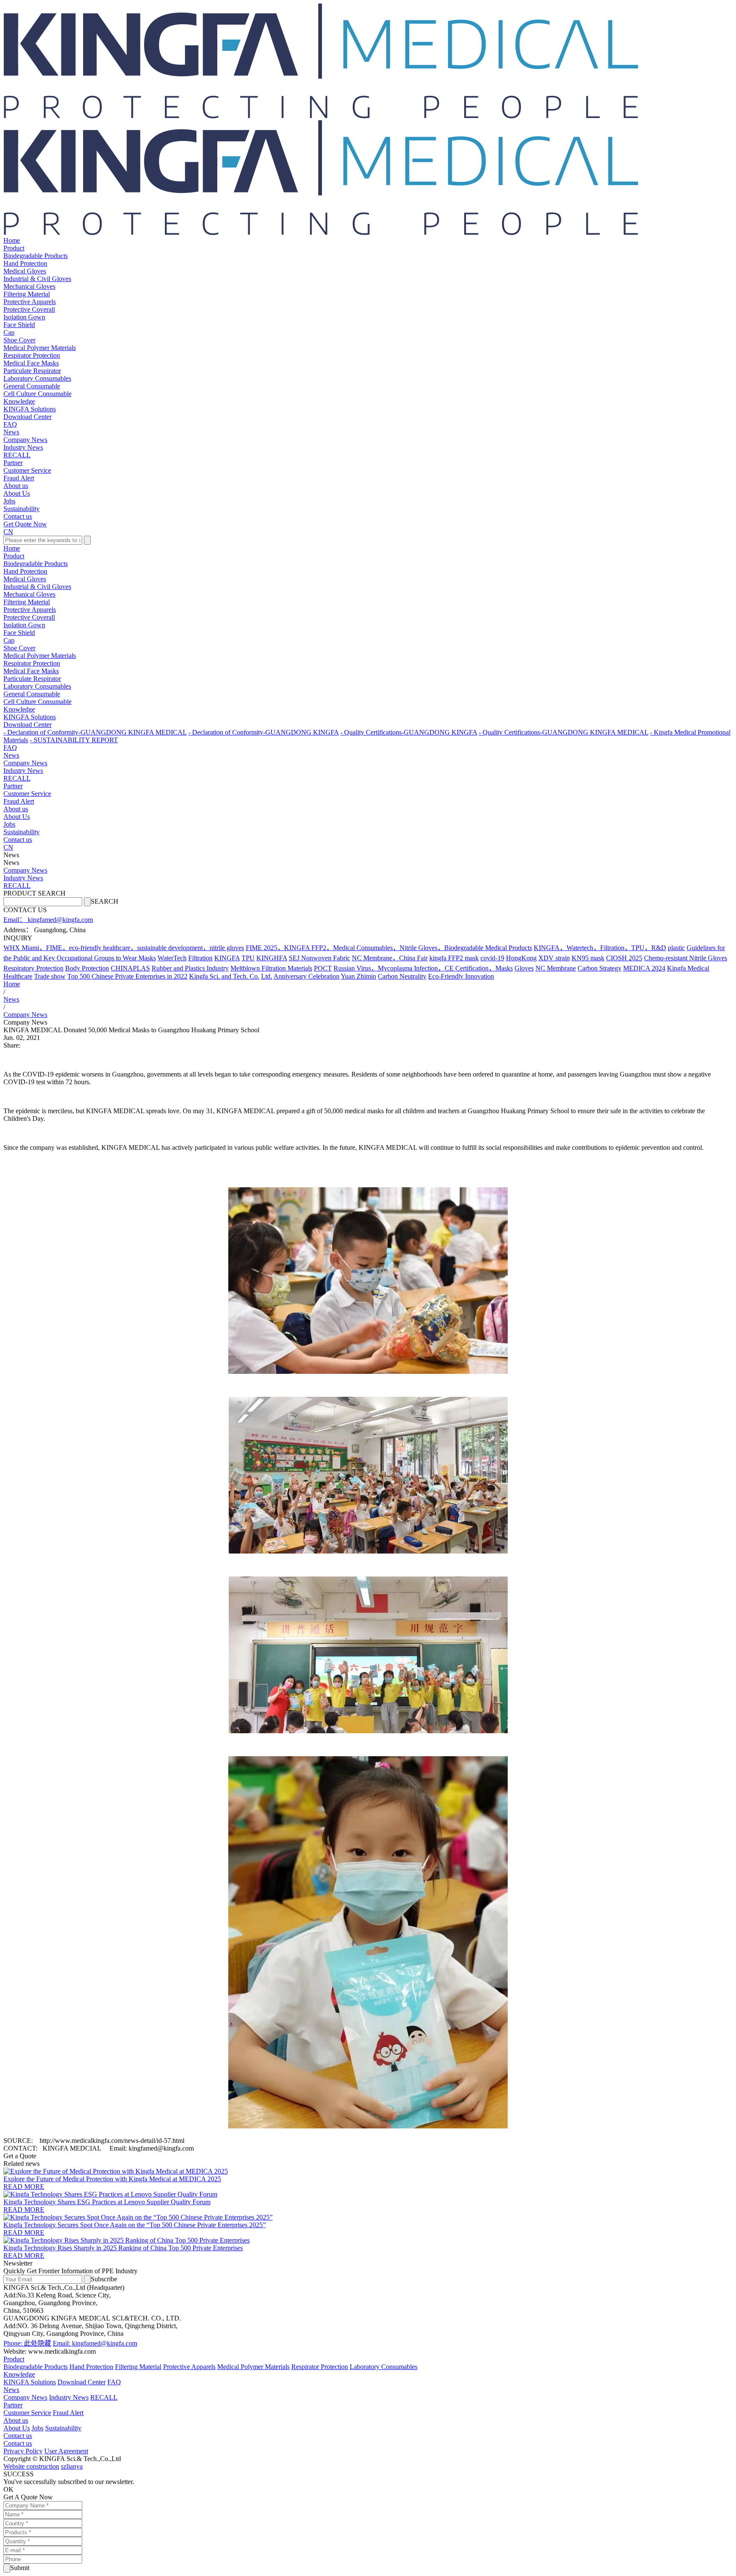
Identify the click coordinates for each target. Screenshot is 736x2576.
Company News (25, 440)
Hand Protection (25, 263)
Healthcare (18, 976)
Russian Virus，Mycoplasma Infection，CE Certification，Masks (423, 968)
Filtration (200, 958)
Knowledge (19, 401)
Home (12, 240)
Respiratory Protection (33, 968)
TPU (248, 958)
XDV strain (554, 958)
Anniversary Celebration (306, 976)
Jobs (9, 501)
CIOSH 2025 (624, 958)
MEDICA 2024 (644, 968)
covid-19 (492, 958)
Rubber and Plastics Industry (190, 968)
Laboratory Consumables (37, 378)
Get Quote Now (25, 524)
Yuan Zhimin (358, 976)
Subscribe (104, 2279)
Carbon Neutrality (402, 976)
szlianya (72, 2466)
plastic (676, 948)
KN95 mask (588, 958)
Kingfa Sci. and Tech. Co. (224, 976)
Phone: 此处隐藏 (27, 2343)
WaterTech (172, 958)
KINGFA (227, 958)
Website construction (31, 2466)
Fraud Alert (19, 478)
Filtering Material (27, 294)
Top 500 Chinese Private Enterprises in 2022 (127, 976)
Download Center (27, 417)
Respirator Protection (32, 355)
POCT (323, 968)
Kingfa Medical (688, 968)
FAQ (10, 424)
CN (8, 532)
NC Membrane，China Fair (390, 958)
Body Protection (87, 968)
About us (16, 486)
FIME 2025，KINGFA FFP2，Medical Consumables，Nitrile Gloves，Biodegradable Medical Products (389, 948)
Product (14, 248)
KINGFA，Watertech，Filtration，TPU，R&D (600, 948)
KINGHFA (272, 958)
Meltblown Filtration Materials (271, 968)
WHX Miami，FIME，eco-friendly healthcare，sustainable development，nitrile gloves (124, 948)
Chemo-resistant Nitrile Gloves (686, 958)
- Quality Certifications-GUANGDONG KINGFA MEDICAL (563, 732)
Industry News (23, 447)
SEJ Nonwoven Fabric (319, 958)
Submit (20, 2568)
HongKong (521, 958)
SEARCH (105, 901)
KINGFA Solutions (30, 409)
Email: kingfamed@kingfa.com (95, 2343)
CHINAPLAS (130, 968)
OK (9, 2489)
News (11, 432)
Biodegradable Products (36, 256)
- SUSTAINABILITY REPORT (74, 740)
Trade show (50, 976)
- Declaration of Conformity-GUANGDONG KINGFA (263, 732)
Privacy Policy (23, 2451)
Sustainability (22, 509)
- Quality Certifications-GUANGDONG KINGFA (409, 732)
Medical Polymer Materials (40, 348)
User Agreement (66, 2451)
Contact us (18, 516)
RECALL (17, 455)
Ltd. (267, 976)
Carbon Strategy (599, 968)
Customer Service (27, 470)
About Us (17, 493)
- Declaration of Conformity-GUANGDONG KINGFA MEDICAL (95, 732)
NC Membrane (556, 968)
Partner (13, 463)
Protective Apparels (30, 302)
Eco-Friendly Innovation (461, 976)
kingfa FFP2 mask (454, 958)
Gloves (524, 968)
